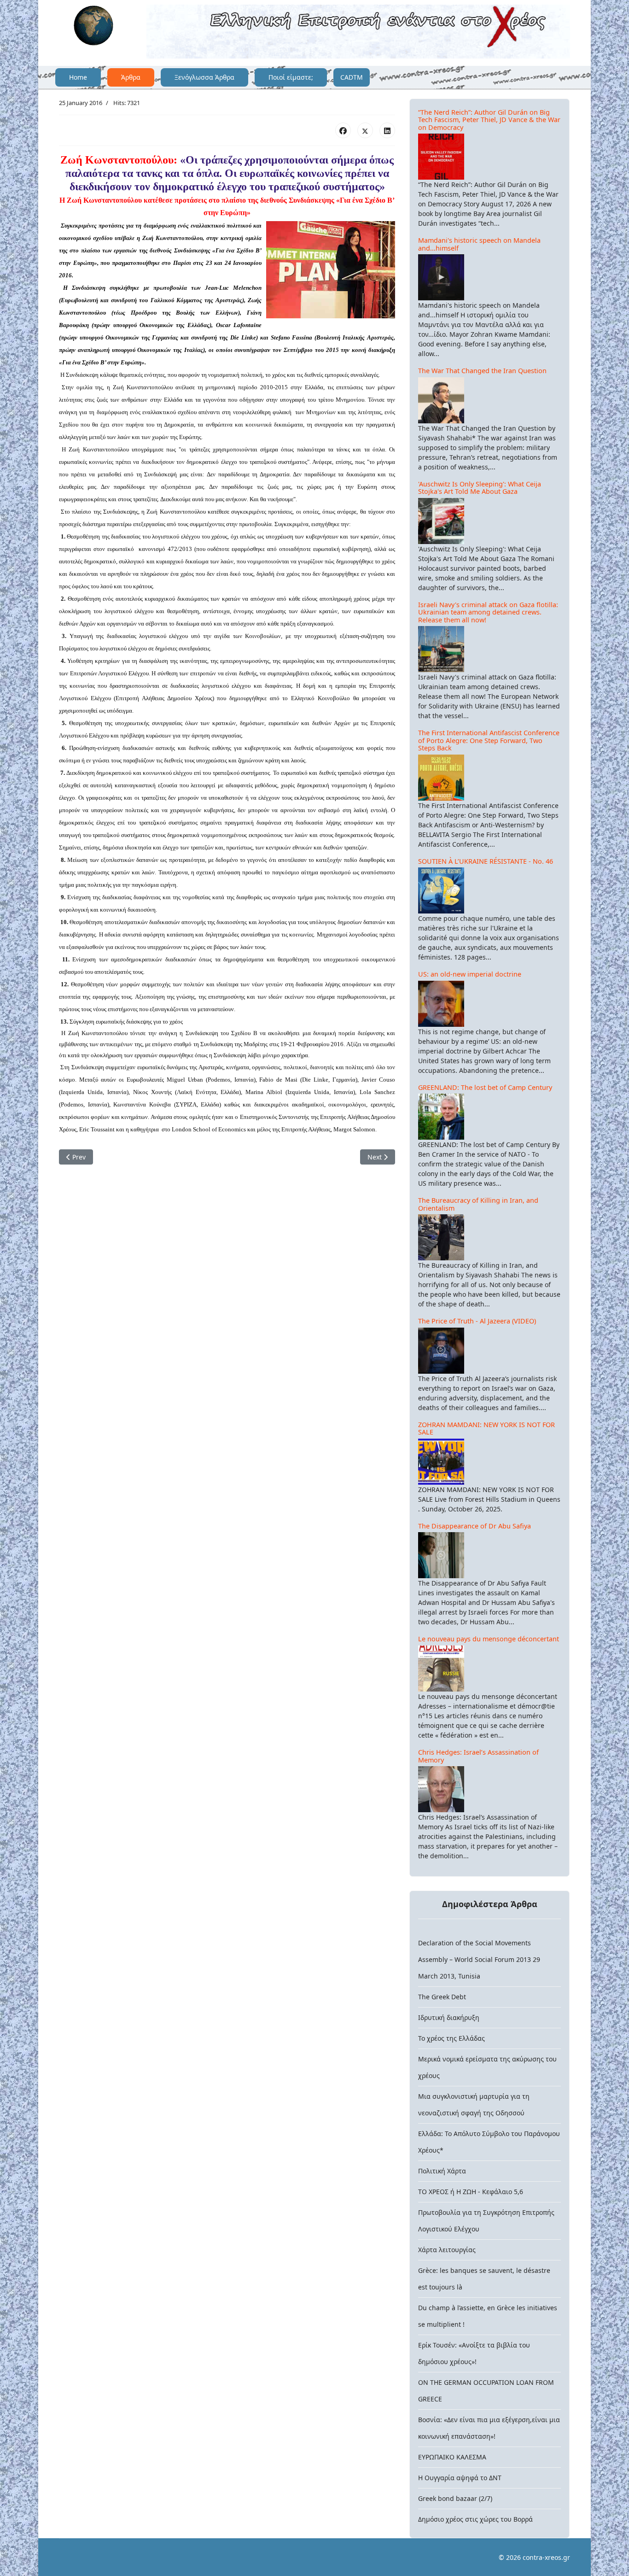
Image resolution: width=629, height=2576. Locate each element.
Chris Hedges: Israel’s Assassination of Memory (478, 1756)
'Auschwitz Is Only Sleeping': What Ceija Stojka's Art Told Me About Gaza (480, 488)
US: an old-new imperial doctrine (470, 974)
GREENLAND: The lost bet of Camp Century (485, 1087)
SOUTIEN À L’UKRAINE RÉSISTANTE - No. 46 (486, 861)
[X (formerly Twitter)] (365, 130)
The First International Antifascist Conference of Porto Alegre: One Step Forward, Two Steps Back (489, 740)
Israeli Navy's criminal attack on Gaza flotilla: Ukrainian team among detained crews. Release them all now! (488, 612)
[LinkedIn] (387, 130)
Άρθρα (131, 77)
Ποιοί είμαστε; (291, 77)
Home (78, 77)
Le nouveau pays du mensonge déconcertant (489, 1639)
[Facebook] (343, 130)
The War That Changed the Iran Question (482, 371)
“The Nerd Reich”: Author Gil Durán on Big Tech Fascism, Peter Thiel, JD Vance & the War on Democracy (489, 120)
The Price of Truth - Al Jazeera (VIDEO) (477, 1321)
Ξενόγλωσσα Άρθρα (204, 77)
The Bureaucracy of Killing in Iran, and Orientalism (478, 1204)
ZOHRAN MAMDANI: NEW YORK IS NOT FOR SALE (486, 1429)
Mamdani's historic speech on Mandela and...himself (479, 244)
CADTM (352, 77)
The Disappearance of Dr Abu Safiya (475, 1526)
